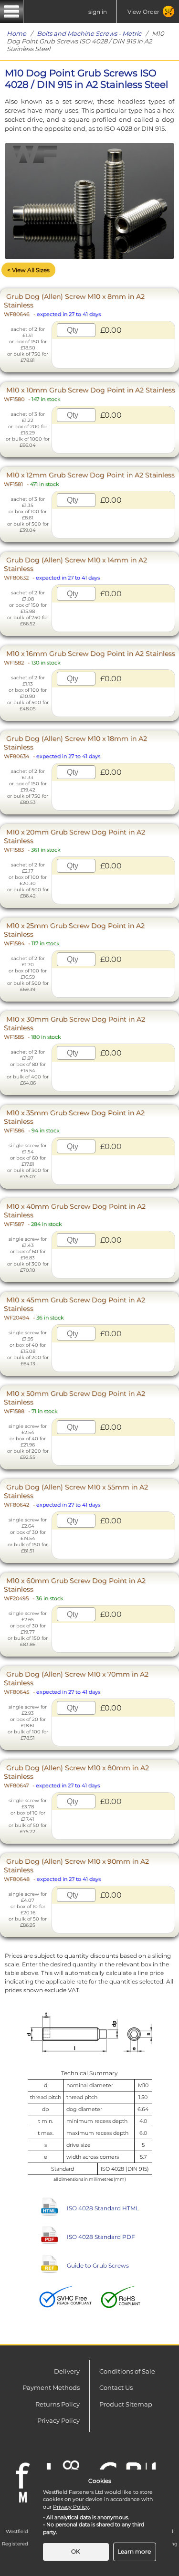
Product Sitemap (126, 2404)
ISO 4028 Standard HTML (103, 2208)
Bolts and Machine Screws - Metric (89, 33)
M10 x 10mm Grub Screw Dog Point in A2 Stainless (89, 394)
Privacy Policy (58, 2420)
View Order (143, 12)
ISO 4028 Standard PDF (101, 2237)
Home (16, 33)
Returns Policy (58, 2404)
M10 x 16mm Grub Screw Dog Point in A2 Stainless (89, 658)
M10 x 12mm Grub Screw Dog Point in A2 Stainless (89, 479)
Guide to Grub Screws (98, 2265)
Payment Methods (51, 2387)
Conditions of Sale (127, 2371)
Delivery (67, 2371)
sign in (98, 12)
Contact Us (116, 2387)
